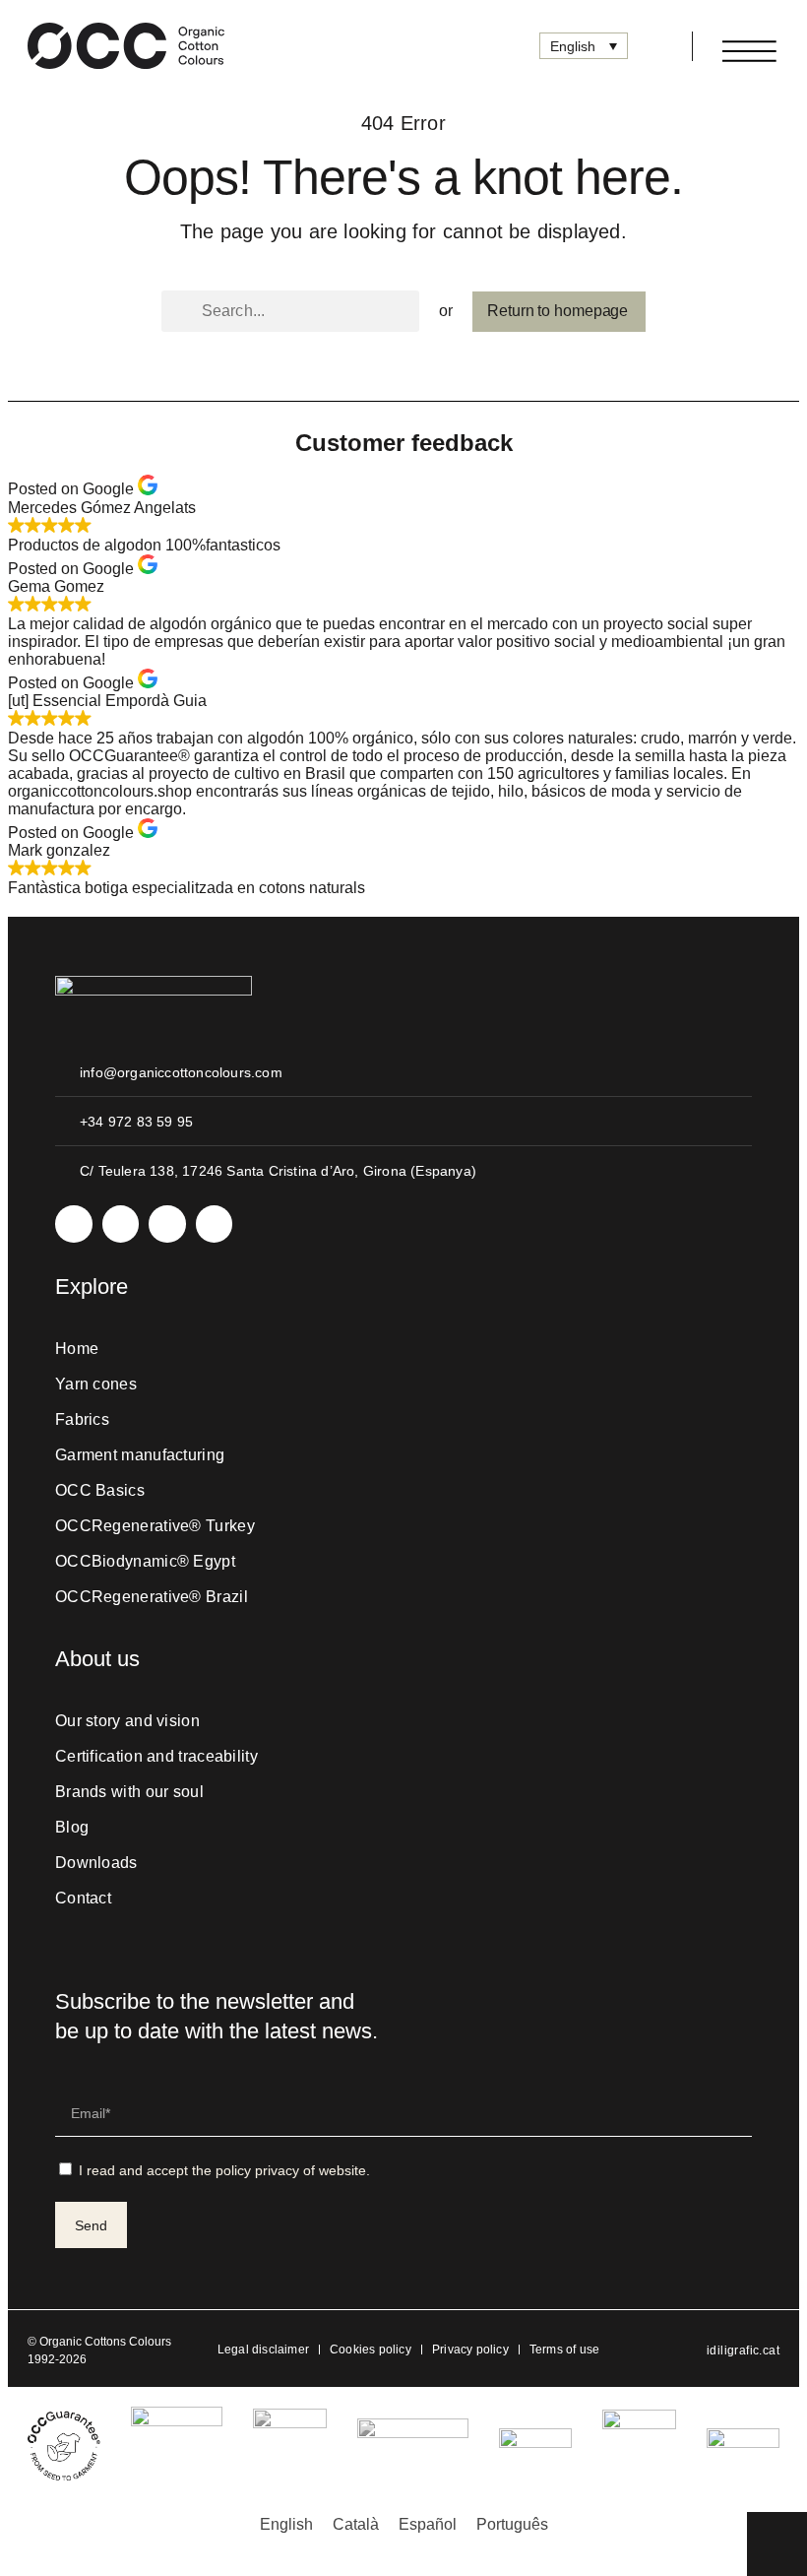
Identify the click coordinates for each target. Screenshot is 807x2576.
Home (77, 1349)
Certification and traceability (156, 1756)
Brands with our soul (129, 1792)
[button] (652, 46)
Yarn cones (96, 1384)
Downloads (96, 1863)
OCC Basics (100, 1490)
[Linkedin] (121, 1224)
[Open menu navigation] (749, 51)
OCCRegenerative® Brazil (152, 1597)
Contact (83, 1898)
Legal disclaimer (263, 2350)
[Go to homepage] (126, 46)
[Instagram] (74, 1224)
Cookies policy (371, 2350)
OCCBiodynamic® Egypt (145, 1561)
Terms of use (564, 2350)
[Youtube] (167, 1224)
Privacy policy (470, 2350)
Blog (72, 1827)
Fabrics (82, 1419)
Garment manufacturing (140, 1455)
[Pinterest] (215, 1224)
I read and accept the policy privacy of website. (224, 2170)
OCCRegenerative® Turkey (155, 1526)
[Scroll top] (777, 2542)
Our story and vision (127, 1721)
